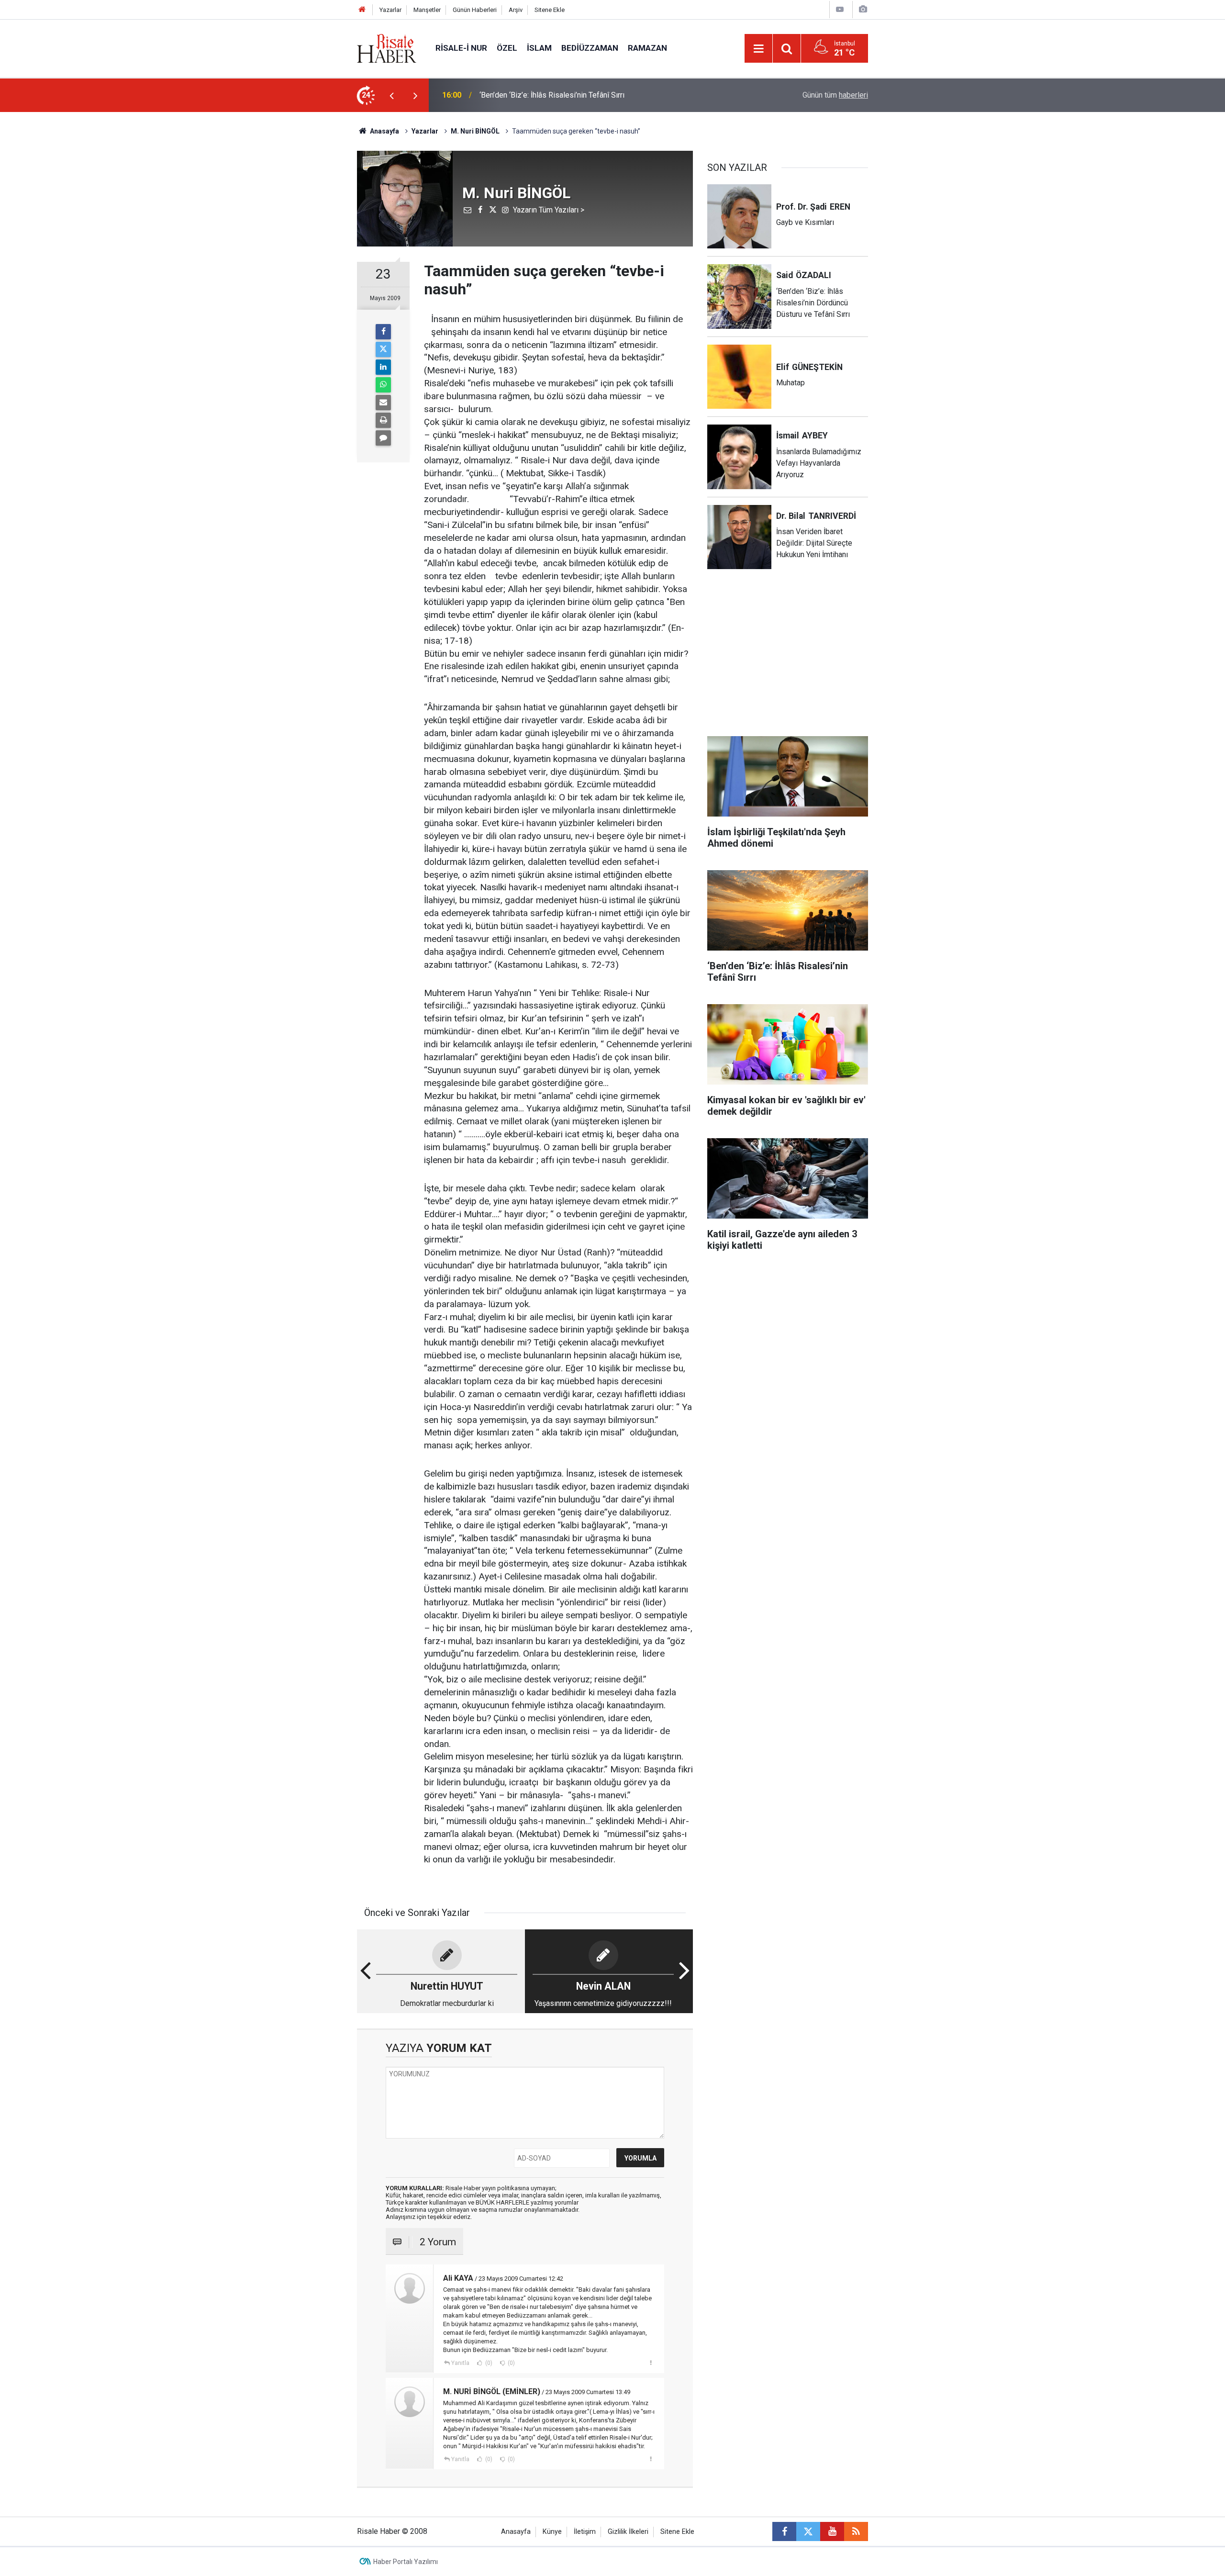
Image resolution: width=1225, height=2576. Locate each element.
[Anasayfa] (362, 10)
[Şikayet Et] (651, 2363)
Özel (507, 48)
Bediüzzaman (590, 48)
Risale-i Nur (461, 48)
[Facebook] (383, 332)
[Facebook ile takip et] (784, 2531)
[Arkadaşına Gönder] (383, 403)
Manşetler (427, 10)
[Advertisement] (312, 280)
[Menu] (758, 49)
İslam (539, 48)
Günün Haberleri (475, 10)
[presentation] (391, 95)
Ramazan (647, 48)
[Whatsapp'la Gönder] (383, 385)
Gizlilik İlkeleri (628, 2532)
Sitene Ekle (550, 10)
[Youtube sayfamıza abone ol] (832, 2531)
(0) (488, 2363)
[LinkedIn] (383, 367)
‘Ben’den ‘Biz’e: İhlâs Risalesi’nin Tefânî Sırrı (552, 95)
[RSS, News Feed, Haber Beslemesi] (856, 2531)
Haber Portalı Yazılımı (406, 2562)
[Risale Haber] (387, 48)
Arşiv (516, 10)
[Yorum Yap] (383, 438)
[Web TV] (840, 9)
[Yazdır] (383, 420)
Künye (552, 2532)
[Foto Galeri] (863, 9)
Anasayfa (516, 2532)
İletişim (585, 2532)
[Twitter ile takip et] (808, 2531)
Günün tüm (835, 95)
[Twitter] (383, 349)
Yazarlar (390, 10)
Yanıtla (460, 2363)
